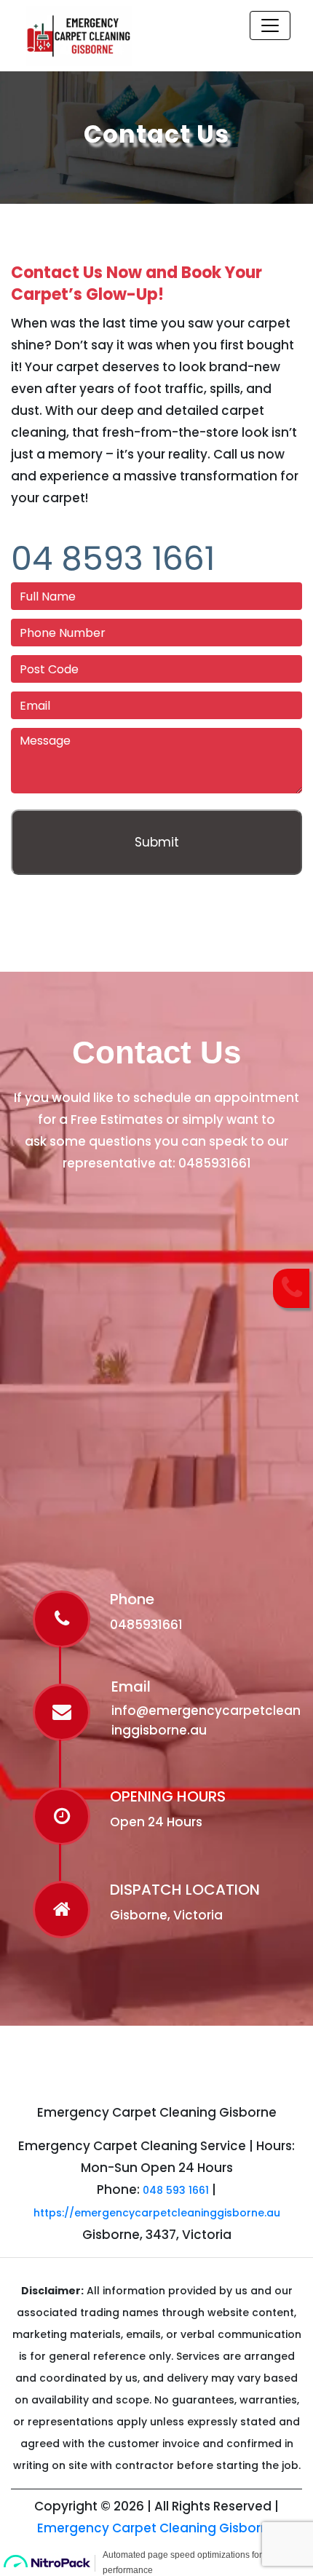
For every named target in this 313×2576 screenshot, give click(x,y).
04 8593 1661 (113, 559)
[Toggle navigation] (270, 25)
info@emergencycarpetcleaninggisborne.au (206, 1720)
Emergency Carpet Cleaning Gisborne (157, 2528)
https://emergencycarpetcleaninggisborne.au (157, 2213)
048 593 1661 (176, 2190)
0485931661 (215, 1163)
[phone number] (292, 1288)
